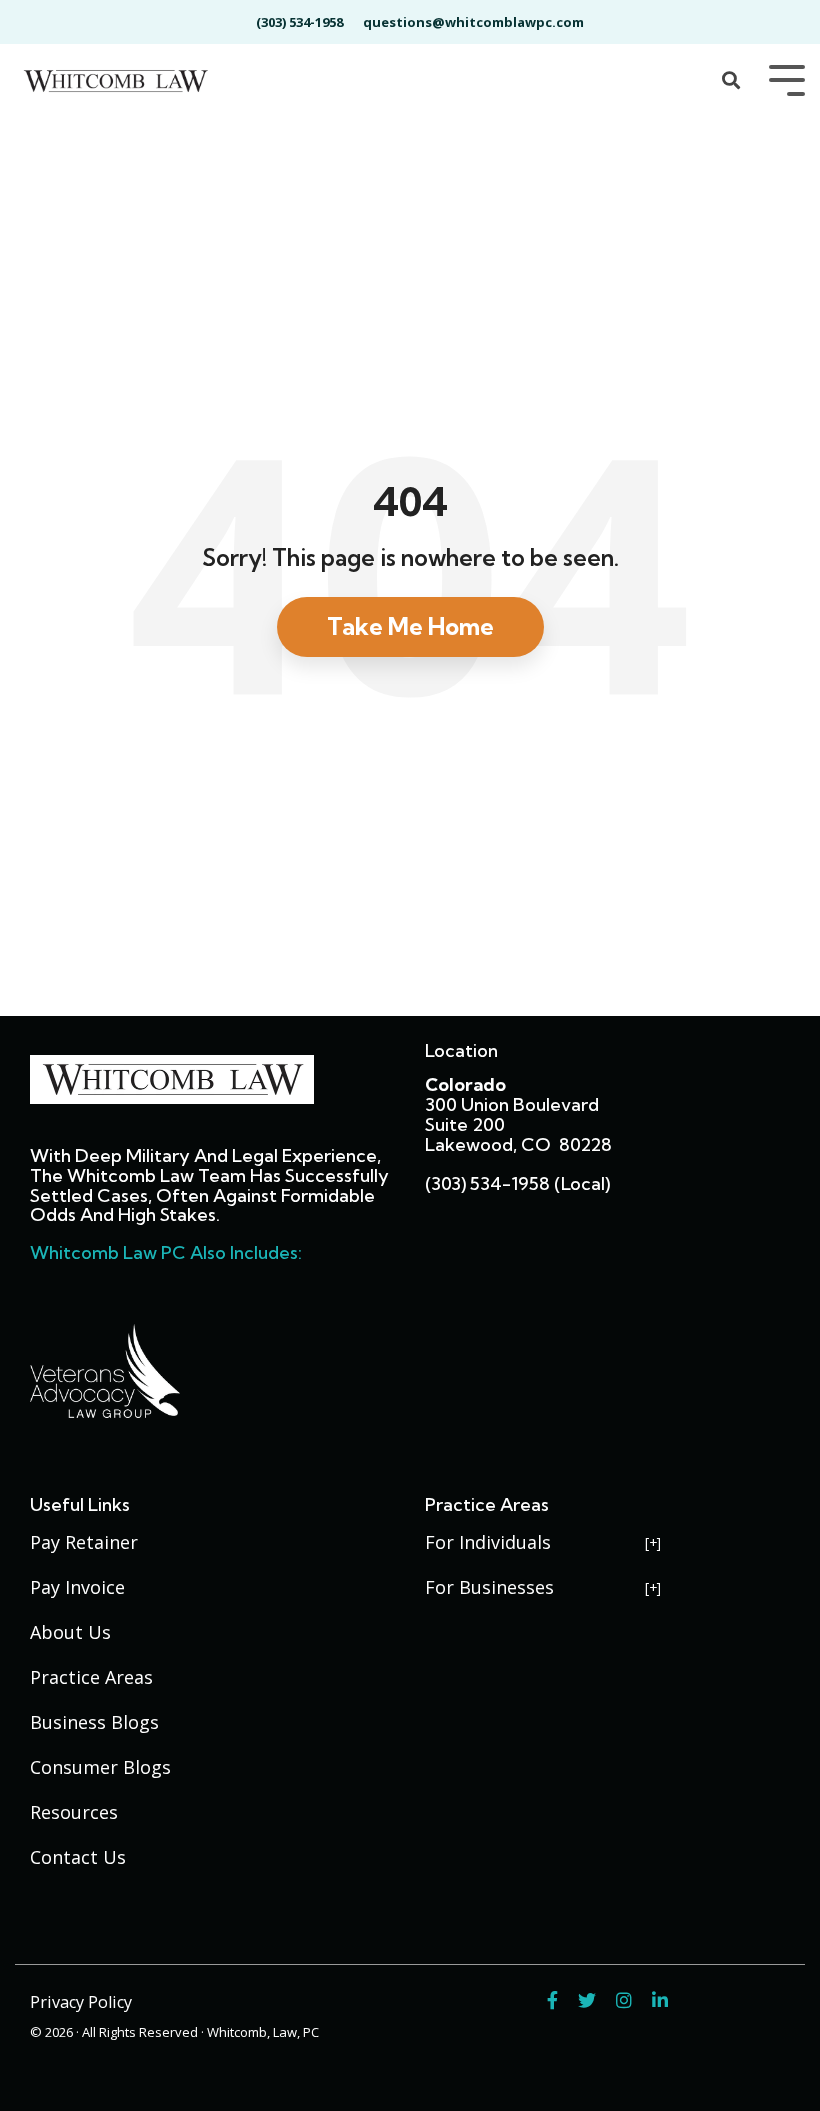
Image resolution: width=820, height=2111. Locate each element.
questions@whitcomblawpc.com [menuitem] (473, 22)
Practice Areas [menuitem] (91, 1677)
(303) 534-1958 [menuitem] (299, 22)
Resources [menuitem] (74, 1812)
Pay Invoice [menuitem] (77, 1587)
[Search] (731, 81)
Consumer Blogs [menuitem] (100, 1767)
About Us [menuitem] (70, 1632)
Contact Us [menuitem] (78, 1857)
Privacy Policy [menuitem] (81, 2002)
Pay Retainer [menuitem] (84, 1542)
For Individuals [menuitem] (488, 1542)
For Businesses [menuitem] (489, 1587)
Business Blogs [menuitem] (94, 1722)
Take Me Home (410, 626)
